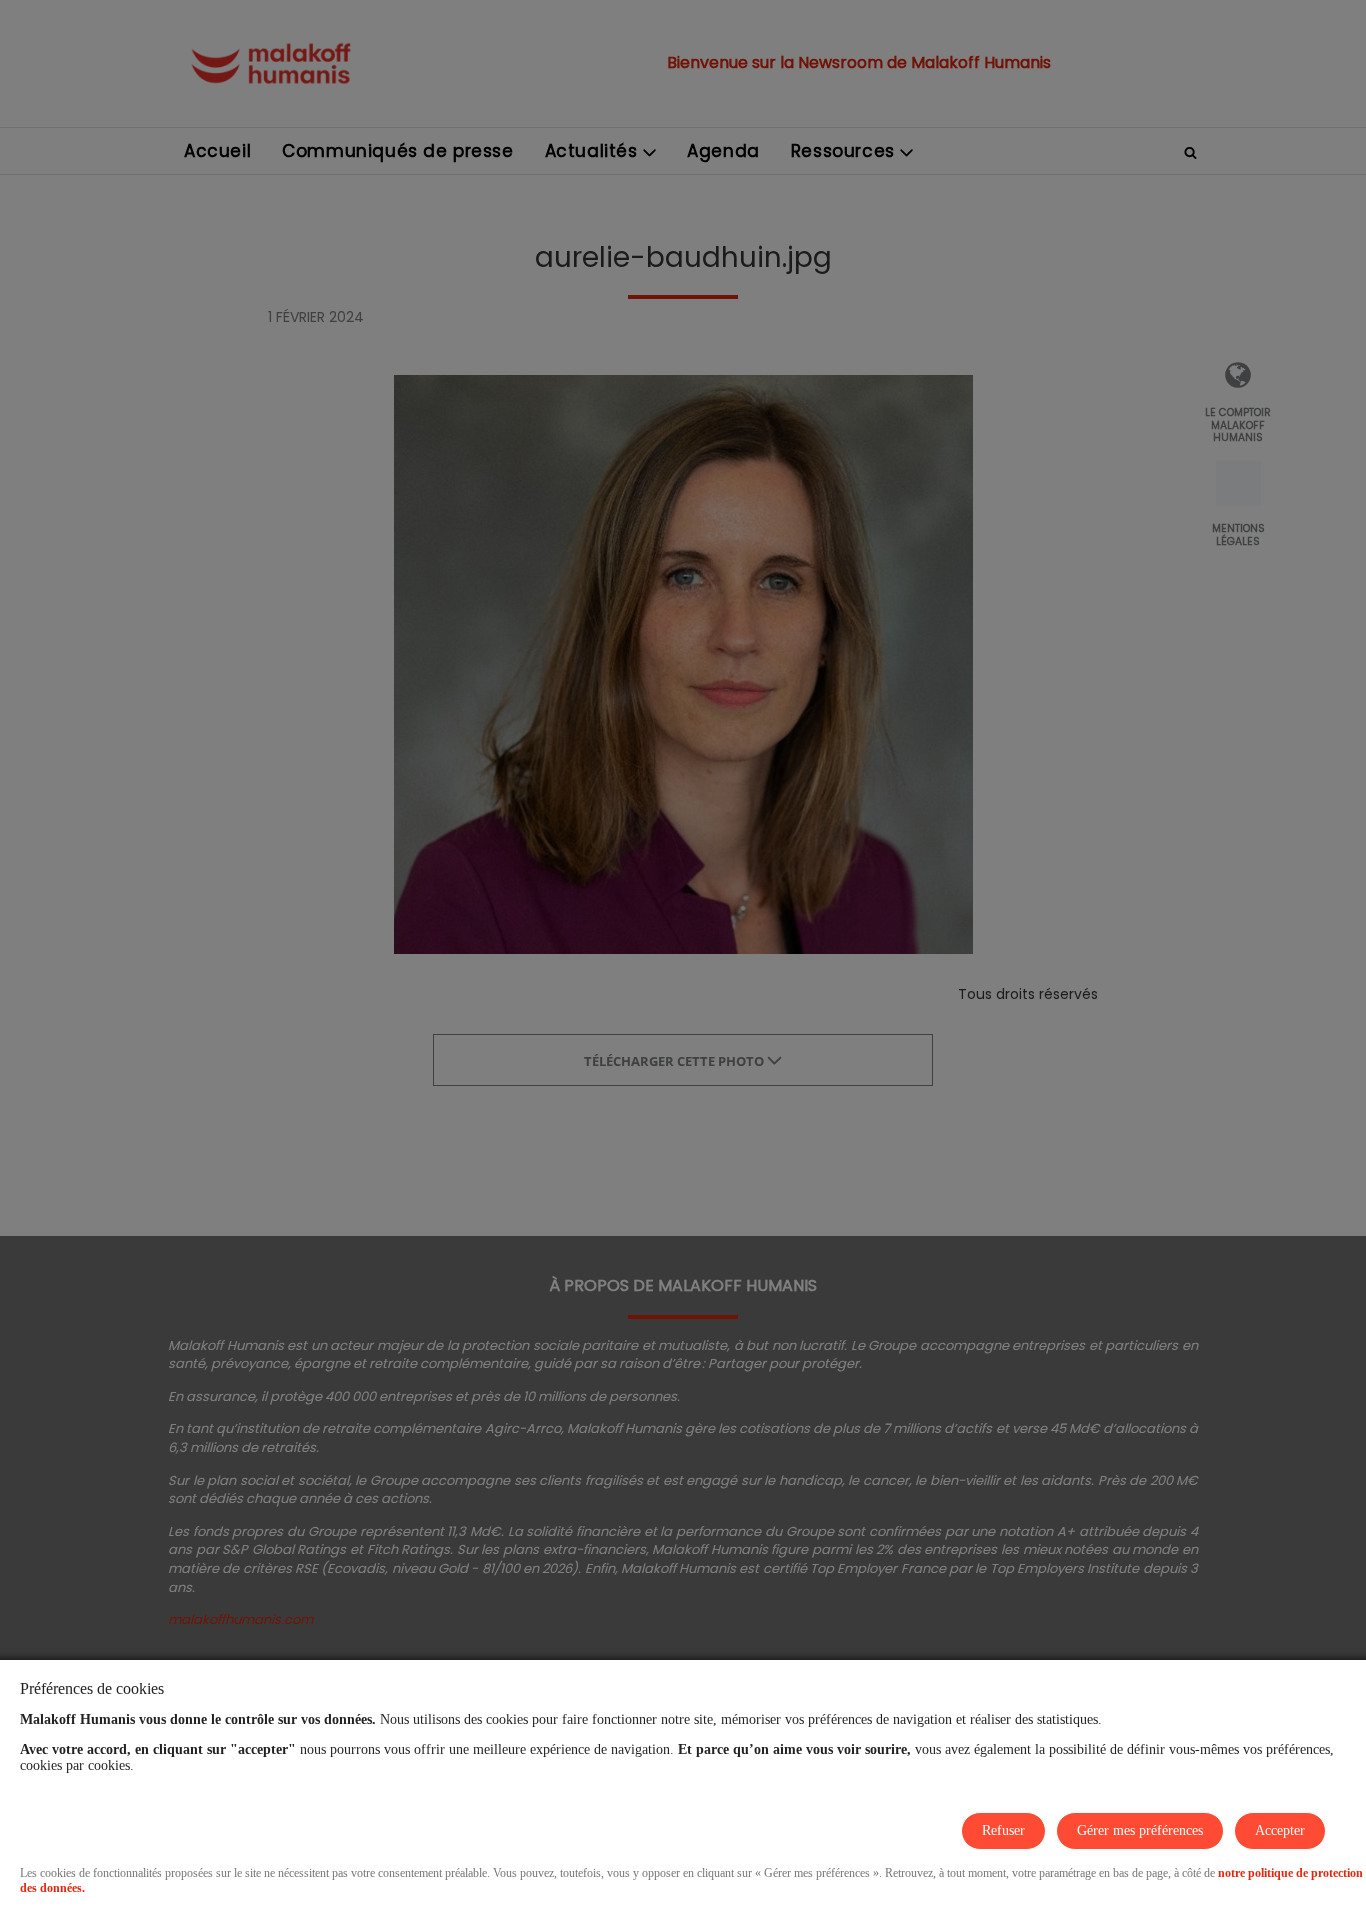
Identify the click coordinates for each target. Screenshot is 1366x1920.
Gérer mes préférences (1140, 1830)
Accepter (1280, 1830)
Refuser (1003, 1830)
